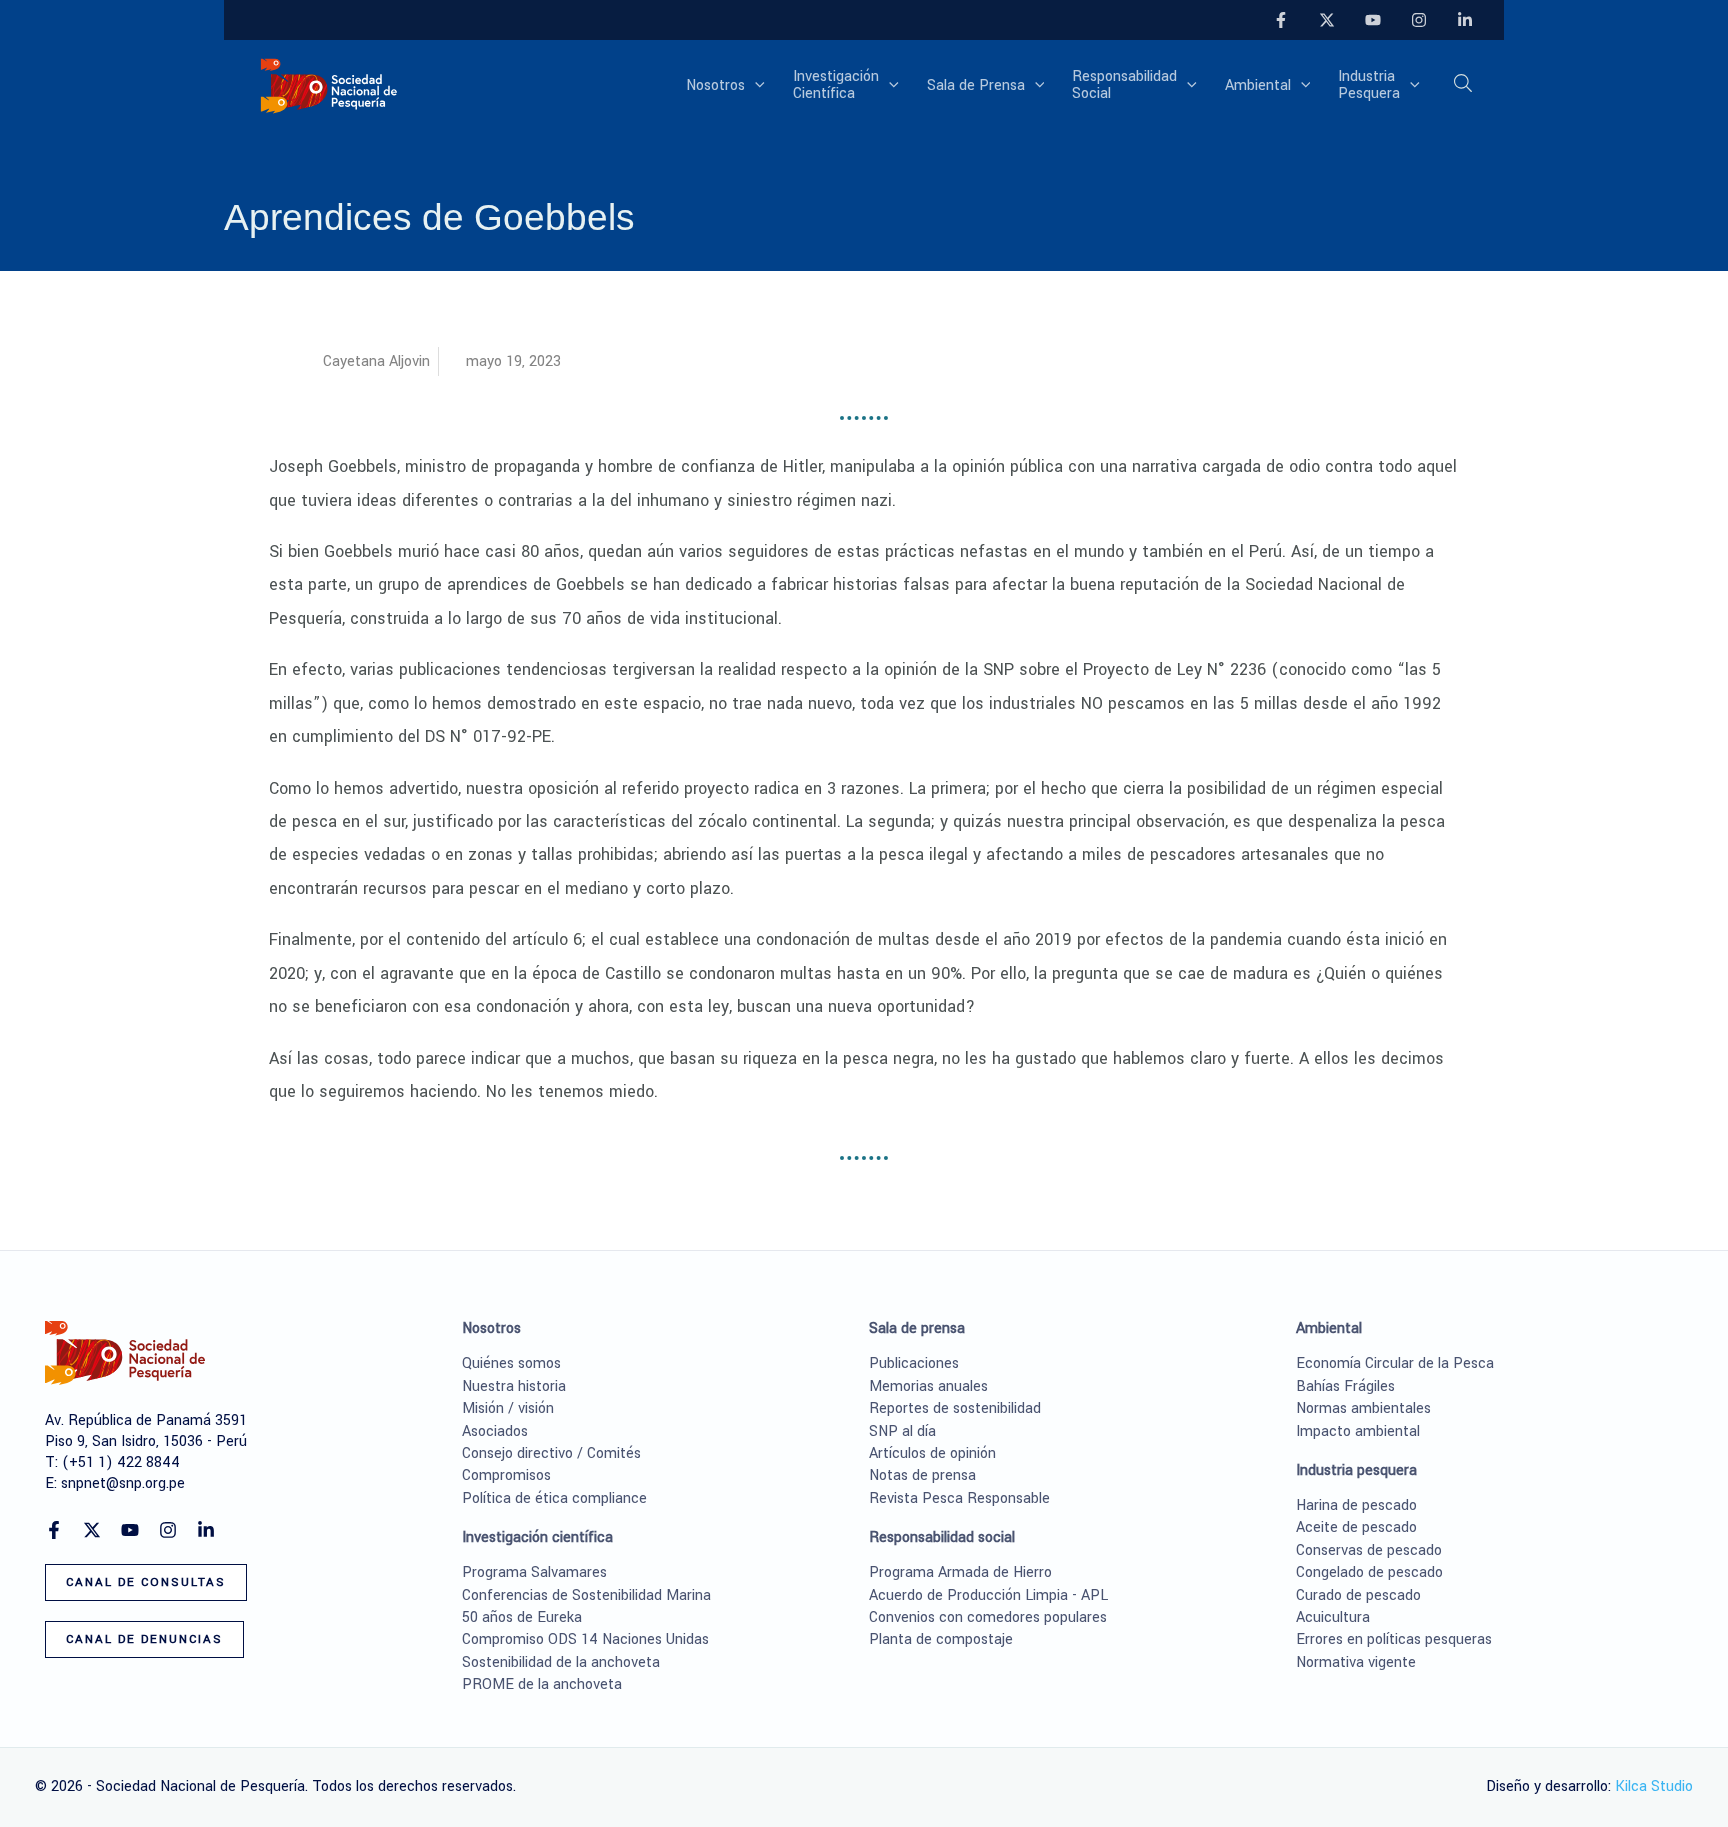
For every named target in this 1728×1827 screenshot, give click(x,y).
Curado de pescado (1358, 1595)
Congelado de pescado (1369, 1572)
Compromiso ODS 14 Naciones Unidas (585, 1639)
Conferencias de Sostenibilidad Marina (586, 1595)
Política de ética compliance (554, 1498)
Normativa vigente (1356, 1662)
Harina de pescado (1356, 1505)
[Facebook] (1281, 20)
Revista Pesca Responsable (959, 1498)
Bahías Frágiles (1345, 1386)
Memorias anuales (928, 1386)
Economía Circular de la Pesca (1395, 1363)
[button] (755, 86)
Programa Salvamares (534, 1572)
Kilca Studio (1654, 1786)
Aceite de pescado (1356, 1527)
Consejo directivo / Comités (551, 1453)
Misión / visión (508, 1408)
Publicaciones (914, 1363)
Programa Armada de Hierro (960, 1572)
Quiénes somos (511, 1363)
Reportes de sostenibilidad (955, 1408)
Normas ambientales (1363, 1408)
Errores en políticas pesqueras (1394, 1639)
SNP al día (902, 1431)
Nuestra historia (514, 1386)
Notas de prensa (922, 1475)
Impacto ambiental (1358, 1431)
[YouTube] (1373, 20)
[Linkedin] (1465, 20)
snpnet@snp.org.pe (123, 1483)
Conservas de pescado (1369, 1550)
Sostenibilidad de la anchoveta (561, 1662)
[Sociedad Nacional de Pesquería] (329, 84)
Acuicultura (1333, 1617)
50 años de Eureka (522, 1617)
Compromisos (506, 1475)
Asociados (495, 1431)
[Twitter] (1327, 20)
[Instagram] (1419, 20)
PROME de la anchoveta (542, 1684)
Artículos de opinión (932, 1453)
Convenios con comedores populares (988, 1617)
